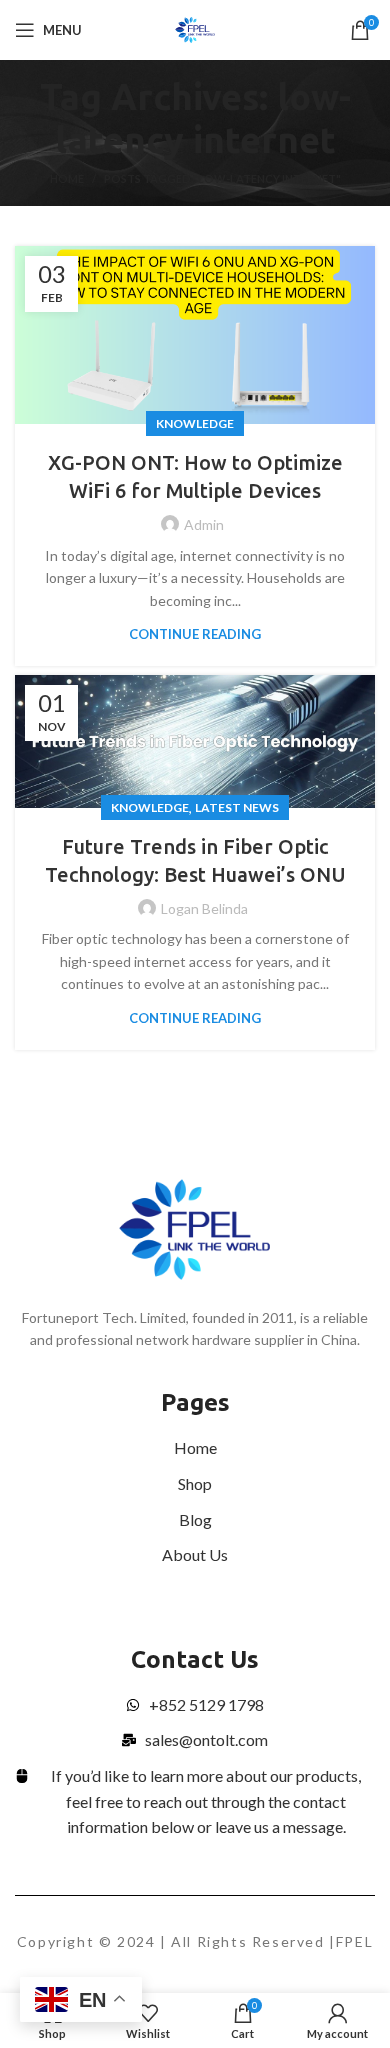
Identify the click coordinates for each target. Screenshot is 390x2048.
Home (67, 178)
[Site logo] (195, 28)
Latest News (237, 807)
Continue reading (195, 634)
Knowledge (195, 423)
